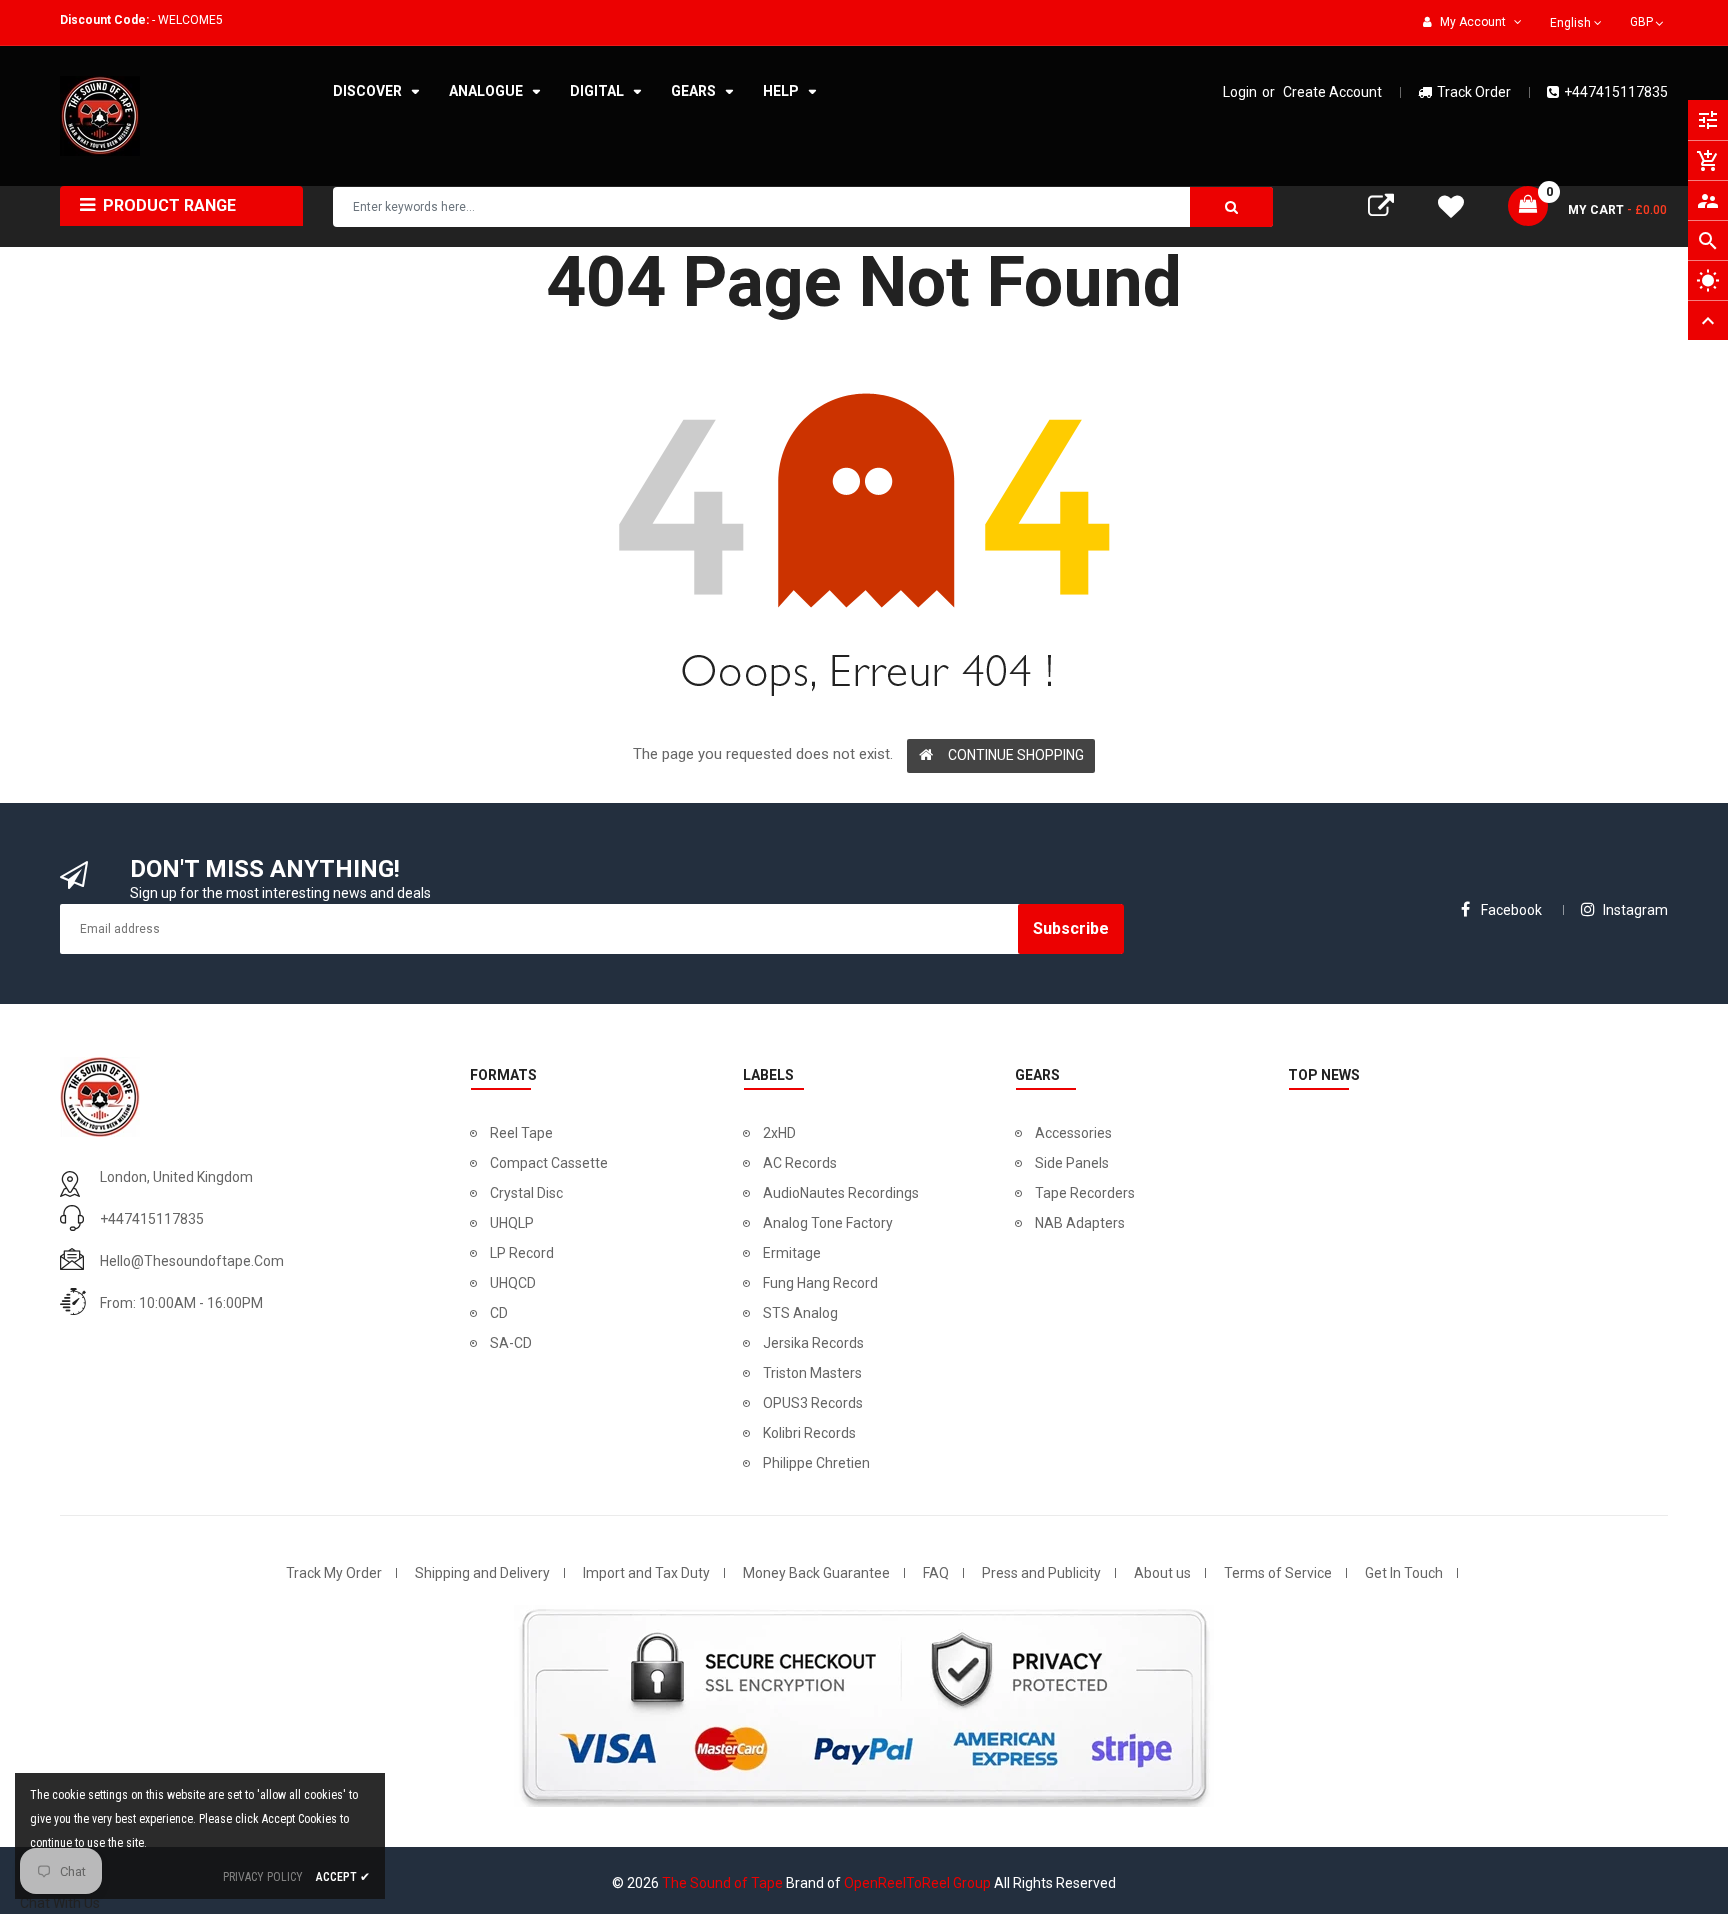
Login (1240, 92)
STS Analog (800, 1313)
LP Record (522, 1253)
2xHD (779, 1133)
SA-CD (511, 1343)
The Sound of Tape (722, 1883)
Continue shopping (1016, 755)
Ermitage (792, 1253)
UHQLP (512, 1223)
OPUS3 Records (813, 1403)
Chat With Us (60, 1903)
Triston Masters (812, 1373)
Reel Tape (521, 1133)
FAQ (936, 1573)
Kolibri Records (809, 1433)
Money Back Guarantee (816, 1573)
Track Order (1474, 92)
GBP (1648, 20)
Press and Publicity (1041, 1573)
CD (499, 1313)
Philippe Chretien (816, 1463)
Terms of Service (1278, 1573)
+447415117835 (1616, 92)
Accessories (1073, 1133)
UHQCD (513, 1283)
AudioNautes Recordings (841, 1193)
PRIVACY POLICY (263, 1877)
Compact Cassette (549, 1163)
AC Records (800, 1163)
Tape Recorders (1085, 1193)
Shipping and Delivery (482, 1573)
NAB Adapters (1080, 1223)
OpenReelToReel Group (917, 1883)
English (1572, 23)
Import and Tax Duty (646, 1573)
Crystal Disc (526, 1193)
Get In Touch (1404, 1573)
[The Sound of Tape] (100, 1095)
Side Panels (1072, 1163)
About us (1162, 1573)
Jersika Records (813, 1343)
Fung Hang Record (820, 1283)
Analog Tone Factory (828, 1223)
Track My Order (334, 1573)
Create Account (1332, 92)
